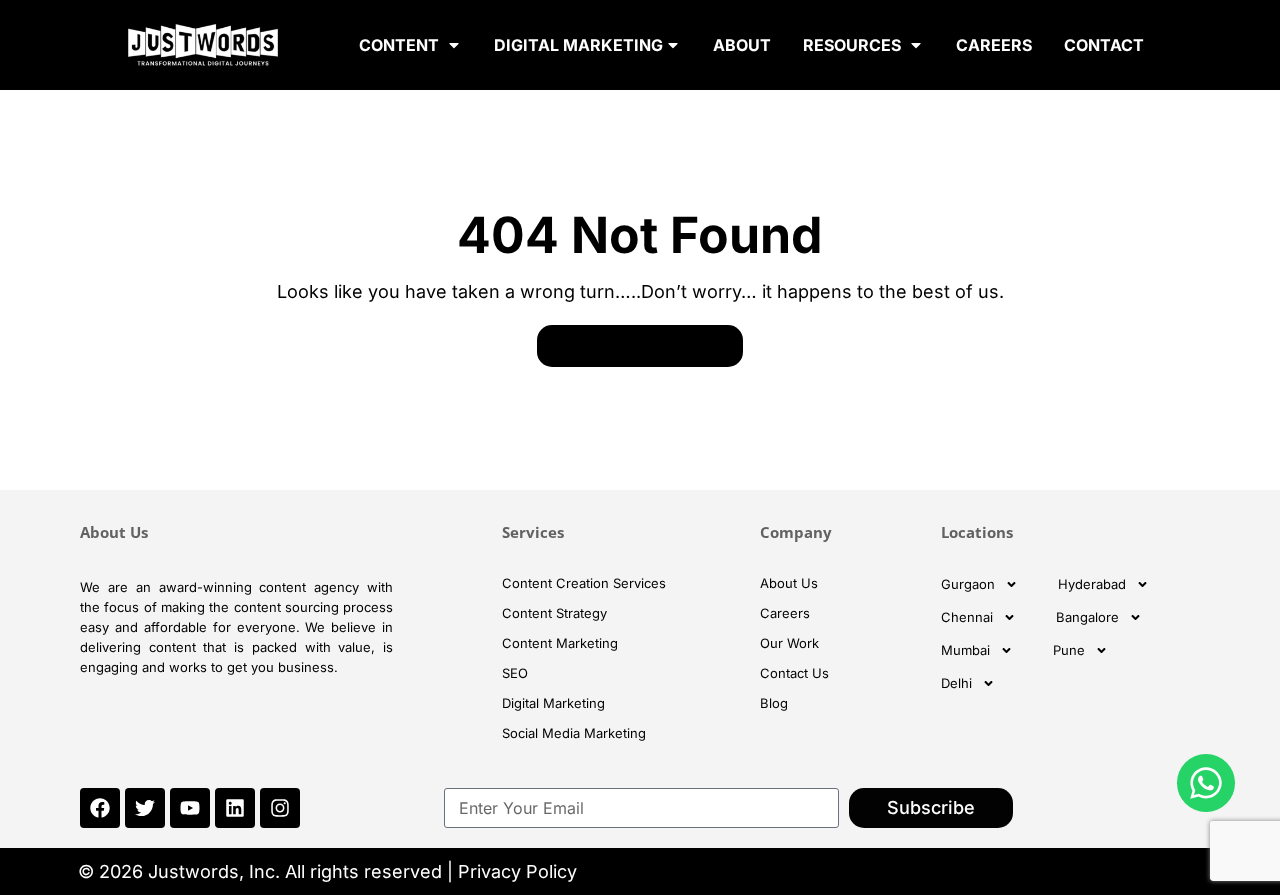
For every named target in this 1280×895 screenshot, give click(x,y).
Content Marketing (560, 643)
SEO (515, 673)
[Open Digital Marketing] (673, 45)
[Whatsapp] (1206, 783)
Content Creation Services (584, 583)
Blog (774, 703)
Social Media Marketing (574, 733)
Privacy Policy (517, 871)
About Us (789, 583)
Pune (1069, 650)
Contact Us (794, 673)
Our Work (789, 643)
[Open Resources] (916, 45)
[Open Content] (454, 45)
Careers (785, 613)
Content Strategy (554, 613)
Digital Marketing (553, 703)
